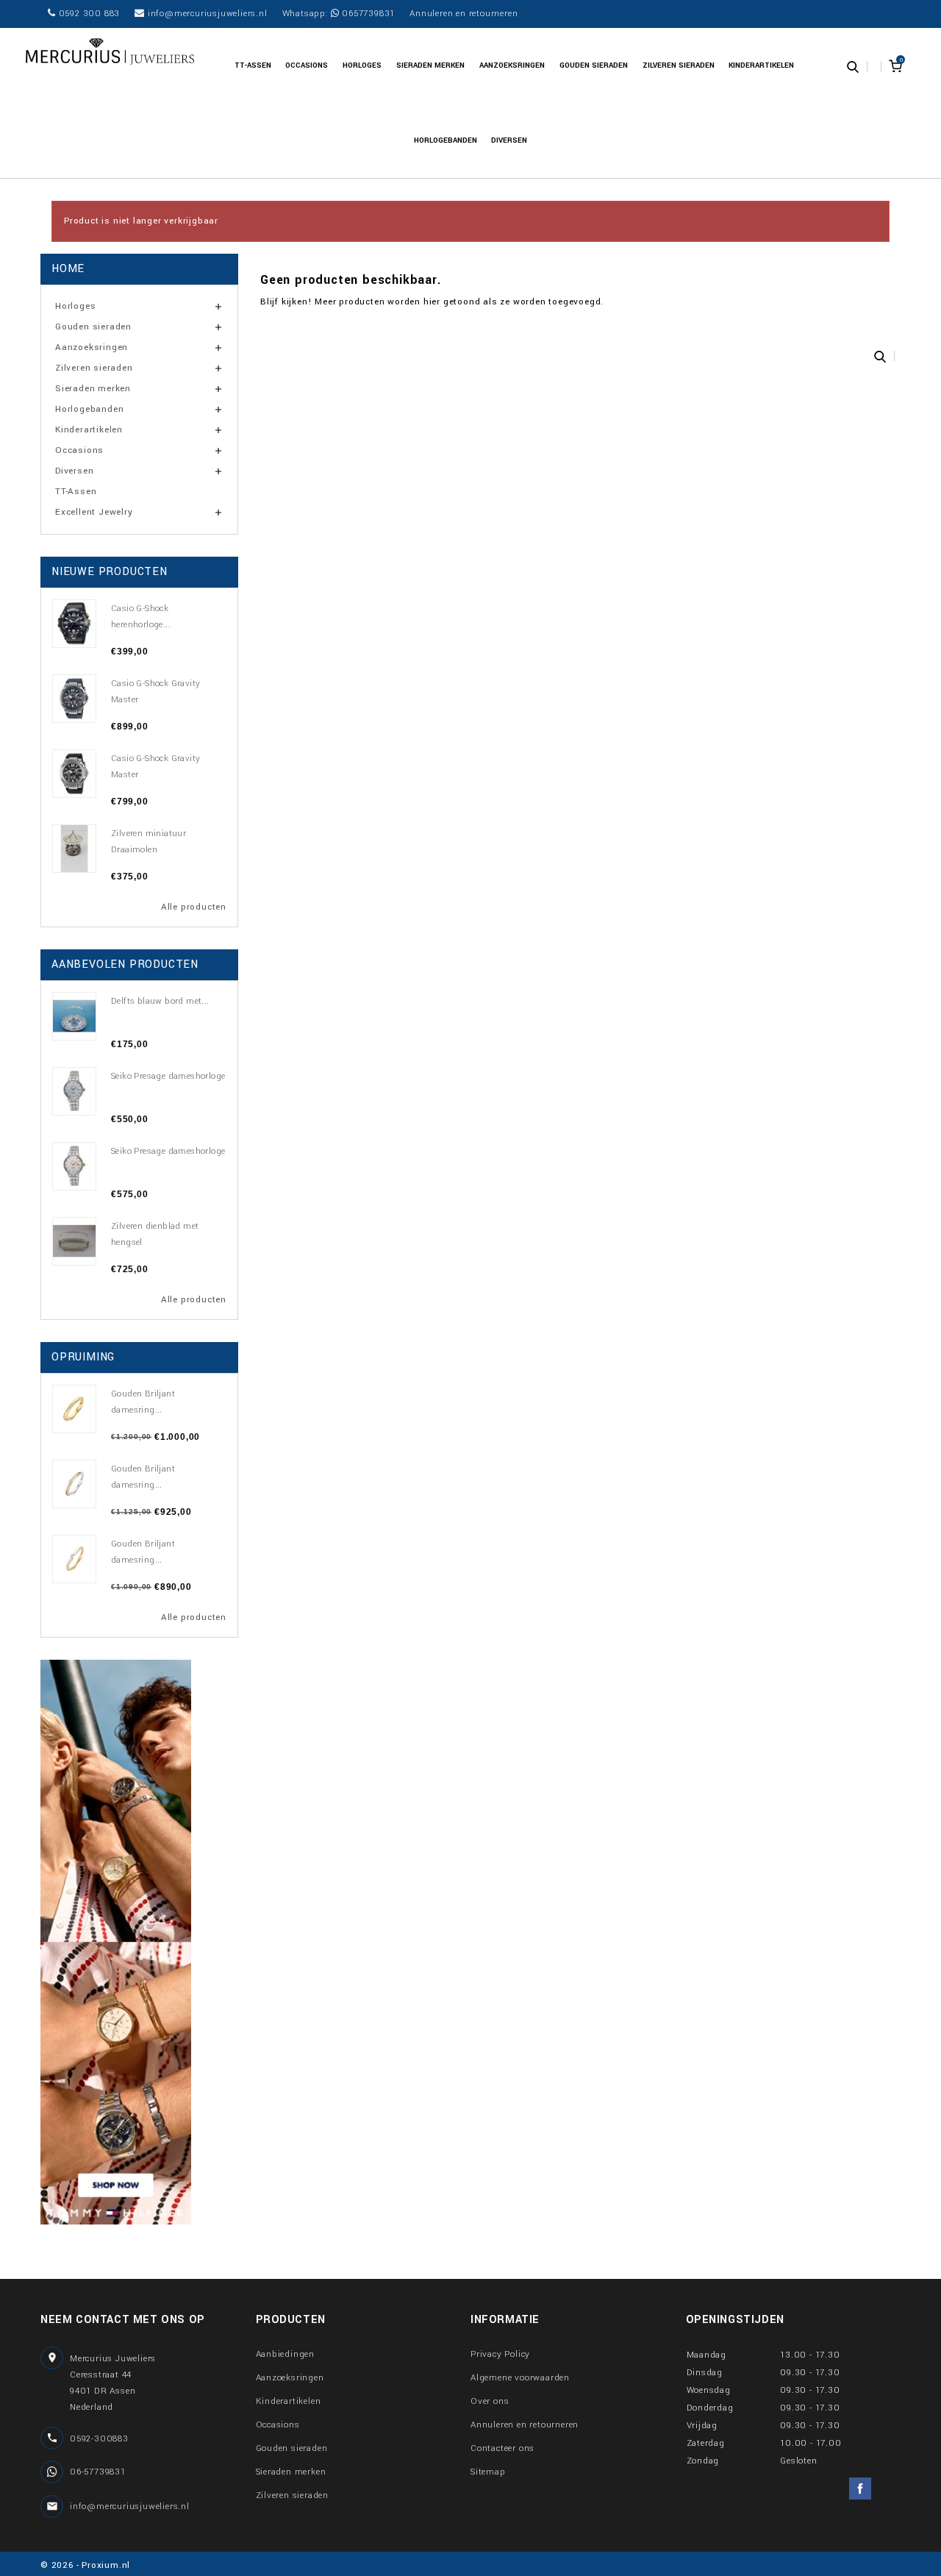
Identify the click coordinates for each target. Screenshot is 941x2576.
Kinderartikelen (761, 65)
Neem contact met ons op (123, 2320)
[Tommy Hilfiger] (116, 1942)
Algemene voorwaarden (520, 2378)
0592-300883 (99, 2439)
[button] (853, 65)
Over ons (490, 2401)
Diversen (509, 140)
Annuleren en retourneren (464, 14)
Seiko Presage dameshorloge (168, 1076)
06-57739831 (98, 2472)
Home (68, 269)
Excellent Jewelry (94, 512)
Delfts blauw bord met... (160, 1001)
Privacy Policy (500, 2354)
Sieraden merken (430, 65)
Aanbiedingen (286, 2354)
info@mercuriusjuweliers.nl (206, 14)
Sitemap (488, 2472)
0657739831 (367, 14)
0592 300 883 (88, 14)
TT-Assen (253, 65)
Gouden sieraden (594, 65)
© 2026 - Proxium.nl (85, 2565)
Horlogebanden (446, 140)
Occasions (307, 65)
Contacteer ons (502, 2448)
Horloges (362, 65)
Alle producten (194, 907)
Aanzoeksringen (512, 65)
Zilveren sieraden (679, 65)
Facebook (860, 2488)
